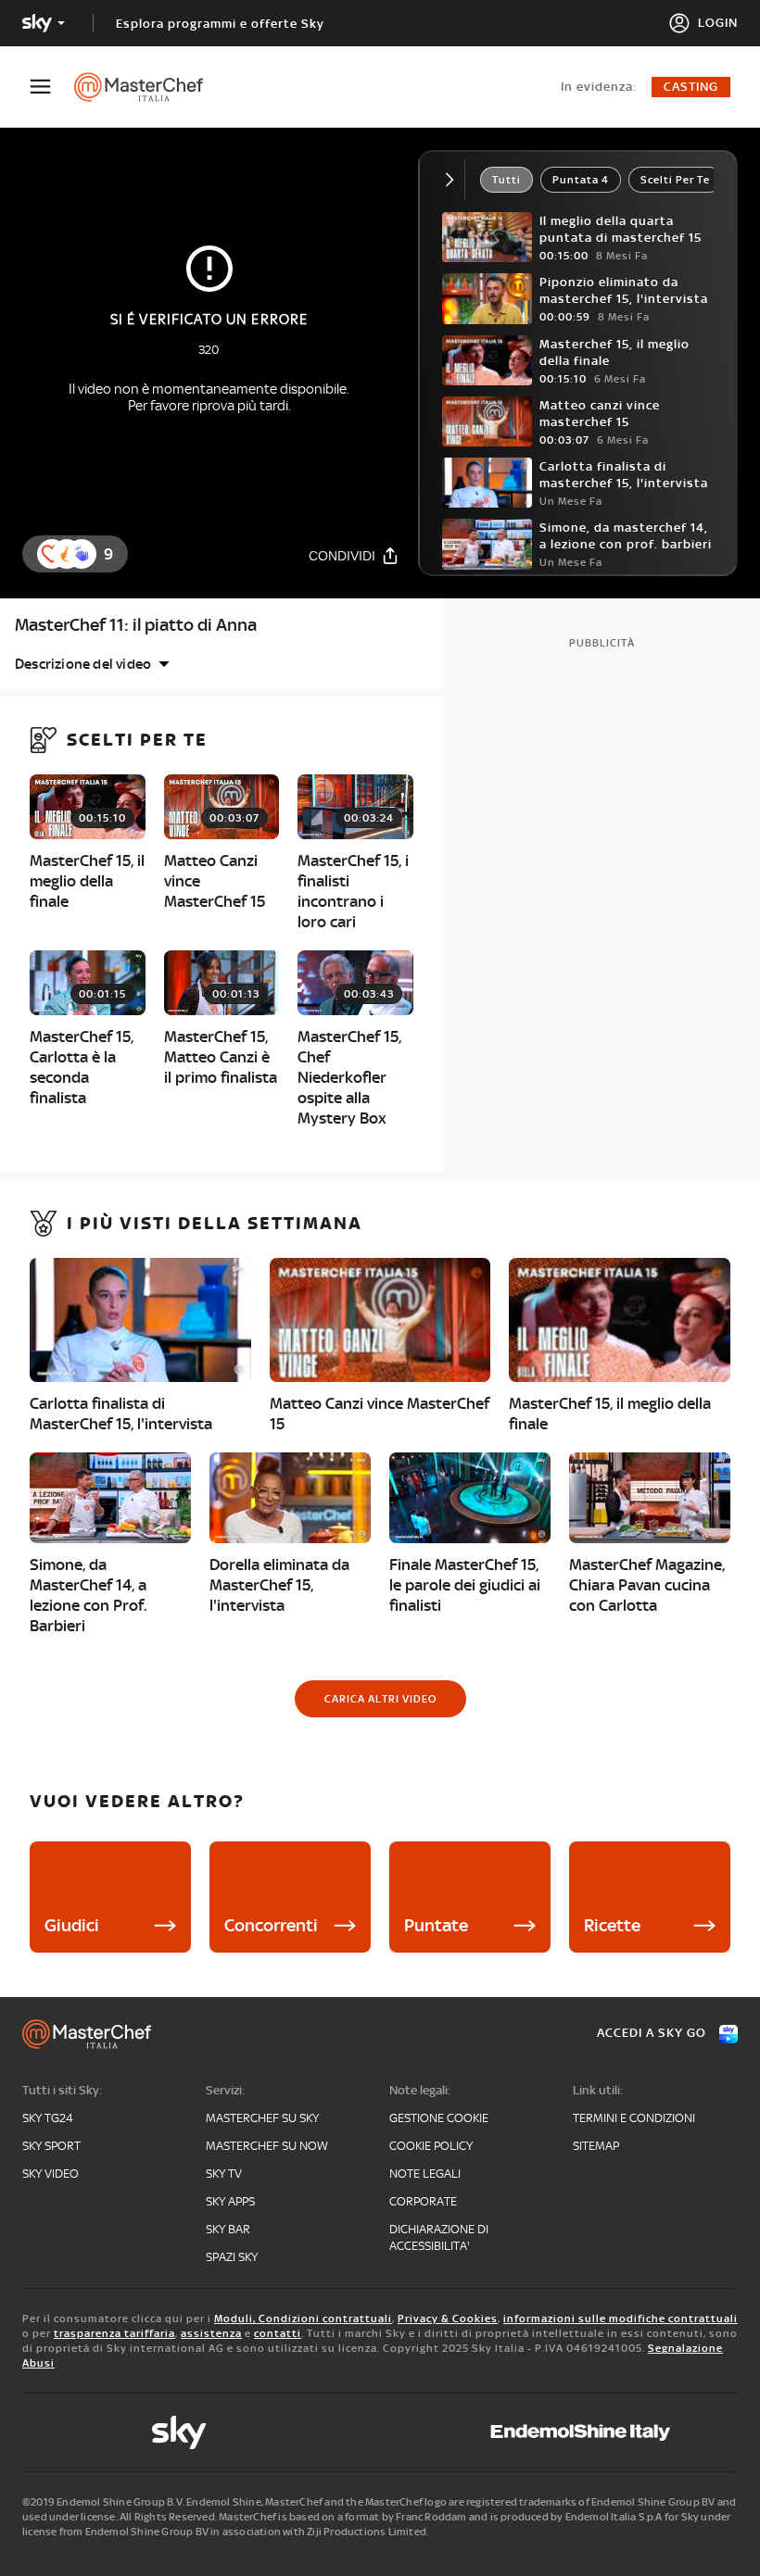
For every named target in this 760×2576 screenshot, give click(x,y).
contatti (278, 2333)
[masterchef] (148, 87)
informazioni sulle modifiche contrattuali (621, 2318)
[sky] (179, 2432)
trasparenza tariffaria (114, 2333)
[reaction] (82, 554)
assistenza (211, 2333)
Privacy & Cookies (448, 2318)
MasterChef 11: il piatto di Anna (136, 625)
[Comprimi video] (454, 180)
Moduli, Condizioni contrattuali (303, 2318)
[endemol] (581, 2432)
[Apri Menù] (52, 87)
